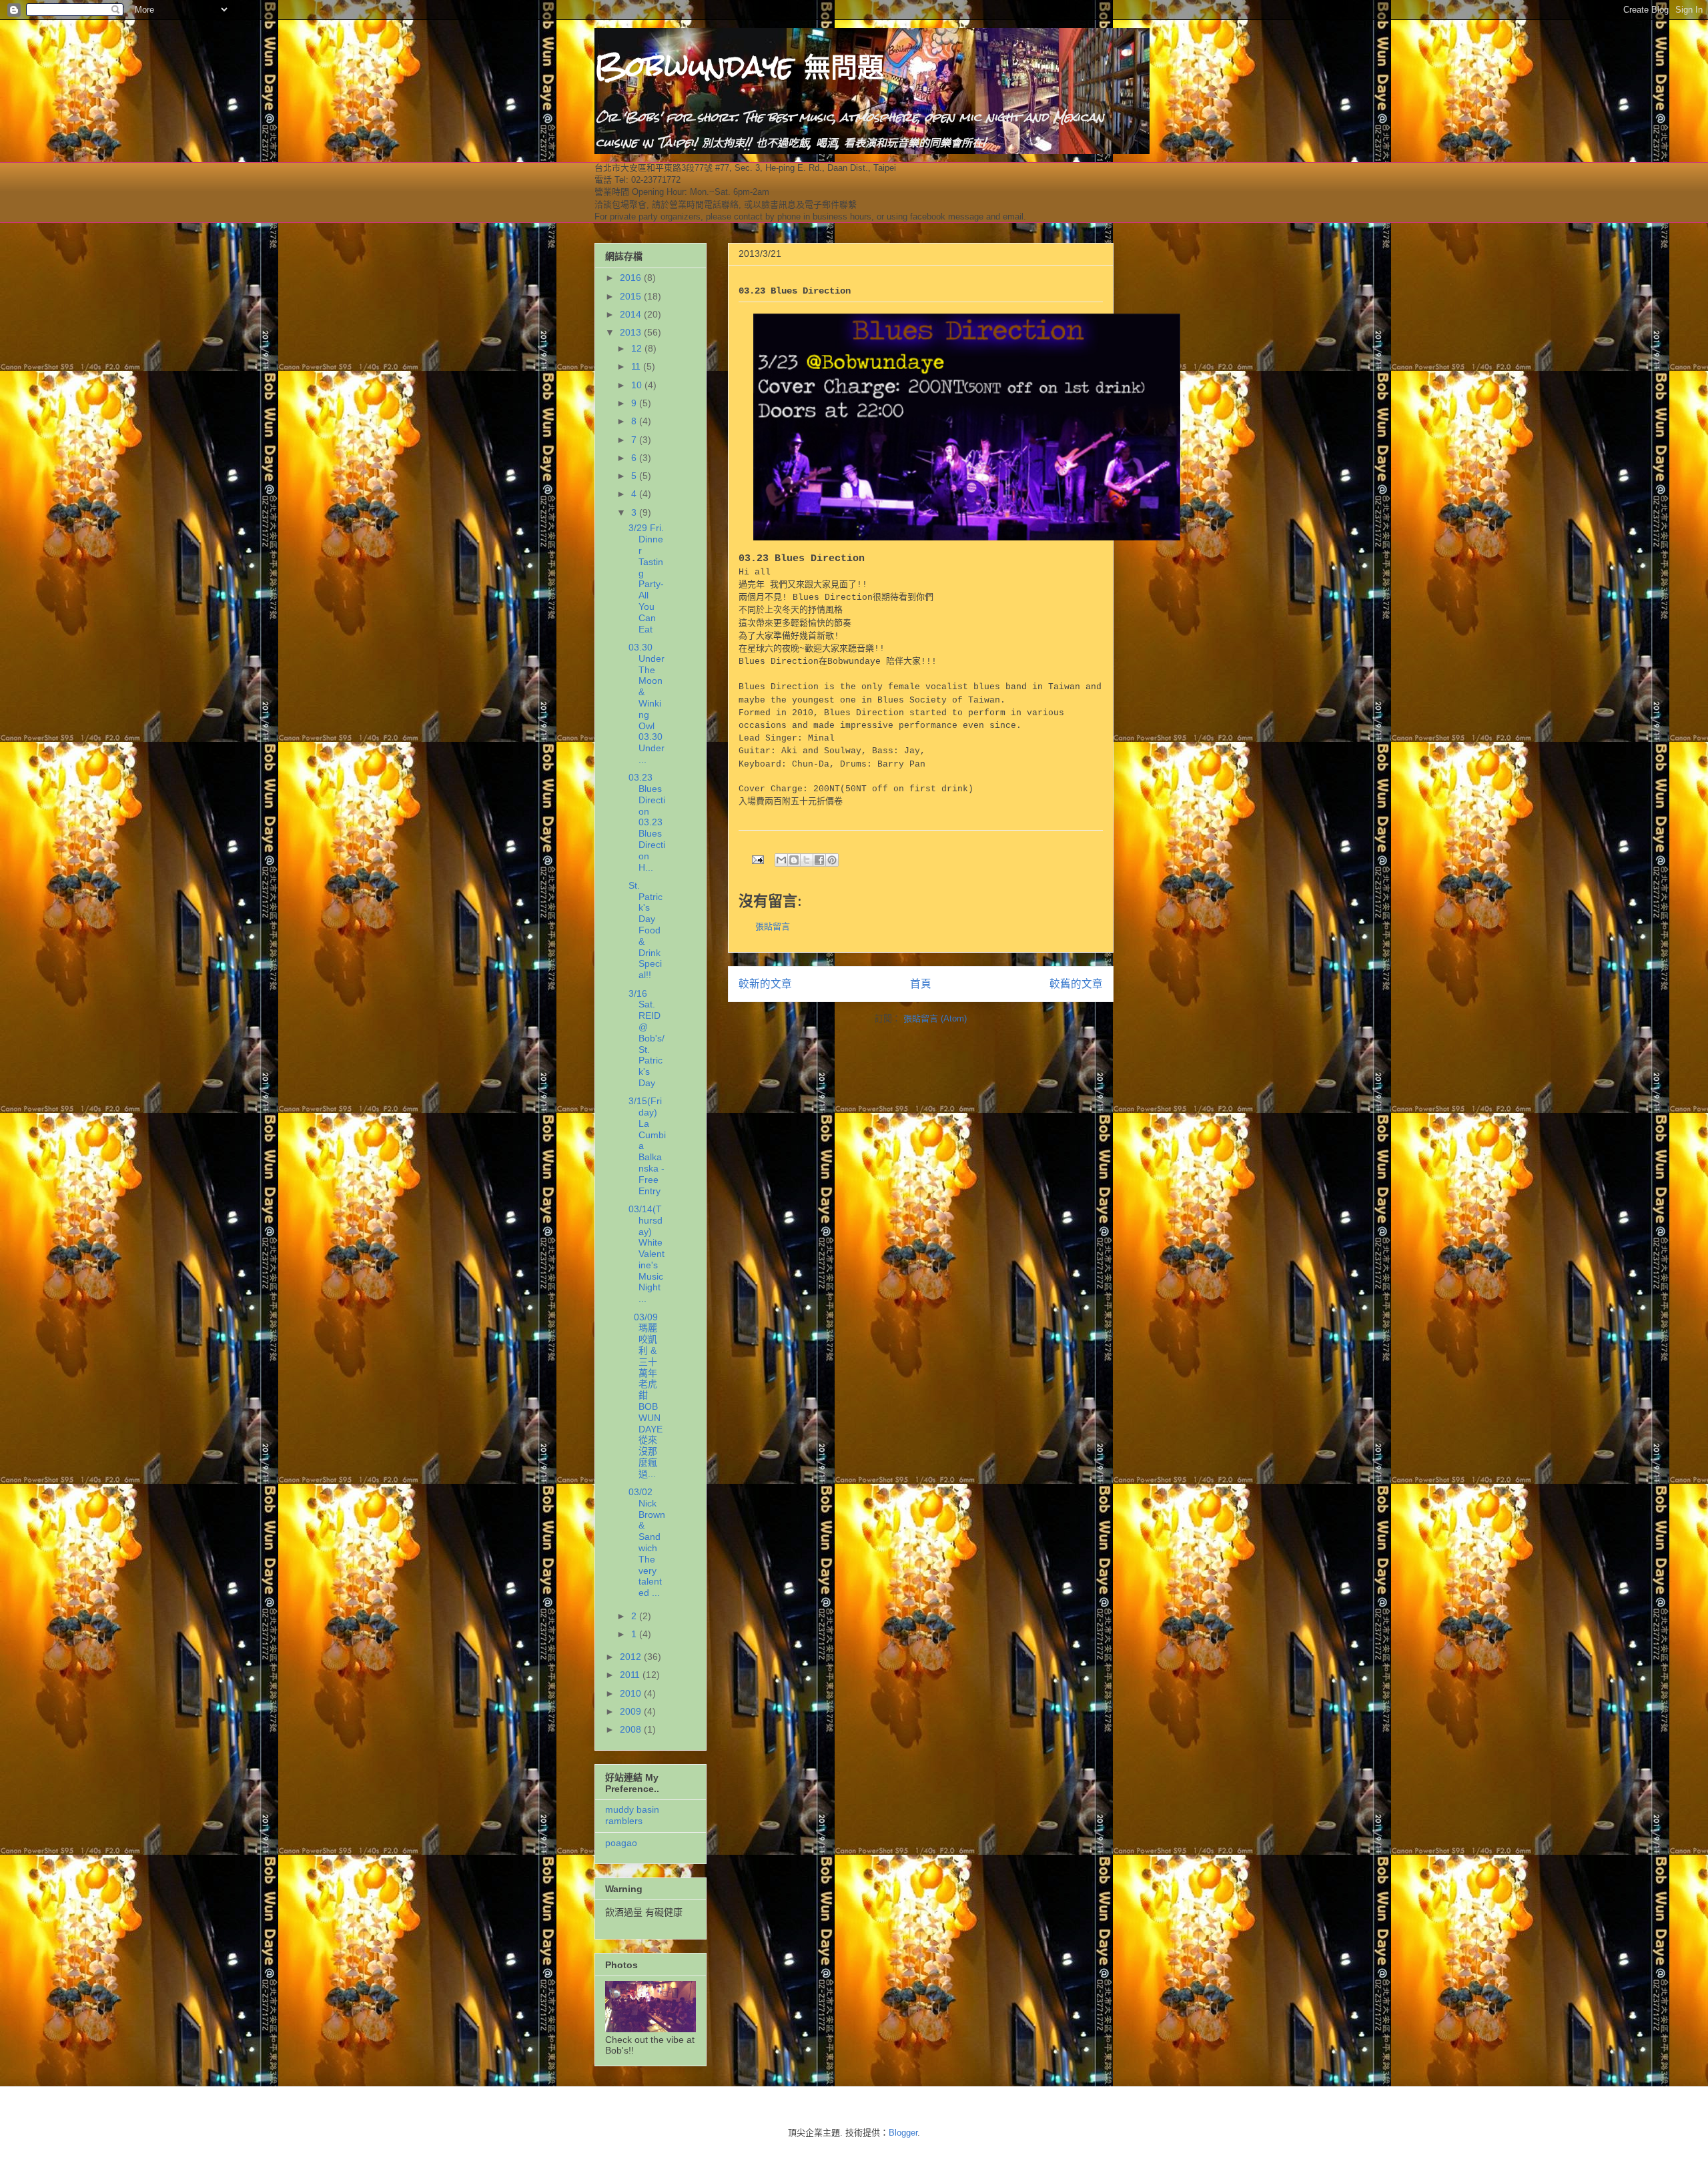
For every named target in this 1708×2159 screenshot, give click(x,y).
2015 (632, 296)
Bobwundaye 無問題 (739, 66)
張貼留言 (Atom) (935, 1018)
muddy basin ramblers (632, 1815)
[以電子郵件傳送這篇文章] (781, 860)
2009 (632, 1711)
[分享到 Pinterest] (832, 860)
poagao (621, 1843)
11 (637, 366)
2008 (632, 1729)
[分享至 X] (807, 860)
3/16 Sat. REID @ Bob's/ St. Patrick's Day (647, 1038)
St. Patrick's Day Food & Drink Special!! (646, 930)
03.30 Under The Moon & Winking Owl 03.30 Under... (647, 703)
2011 (631, 1675)
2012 (632, 1657)
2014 (632, 314)
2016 (632, 278)
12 (638, 348)
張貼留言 (773, 926)
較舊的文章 (1076, 984)
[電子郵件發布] (757, 859)
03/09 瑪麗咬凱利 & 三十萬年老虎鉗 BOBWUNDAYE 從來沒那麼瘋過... (646, 1395)
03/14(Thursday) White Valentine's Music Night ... (647, 1254)
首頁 (921, 984)
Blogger (903, 2133)
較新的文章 (765, 984)
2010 (632, 1693)
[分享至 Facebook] (819, 860)
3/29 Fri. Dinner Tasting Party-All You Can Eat (646, 578)
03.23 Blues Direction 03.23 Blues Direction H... (647, 822)
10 (638, 385)
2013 (632, 332)
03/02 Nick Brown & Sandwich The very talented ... (647, 1542)
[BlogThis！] (794, 860)
